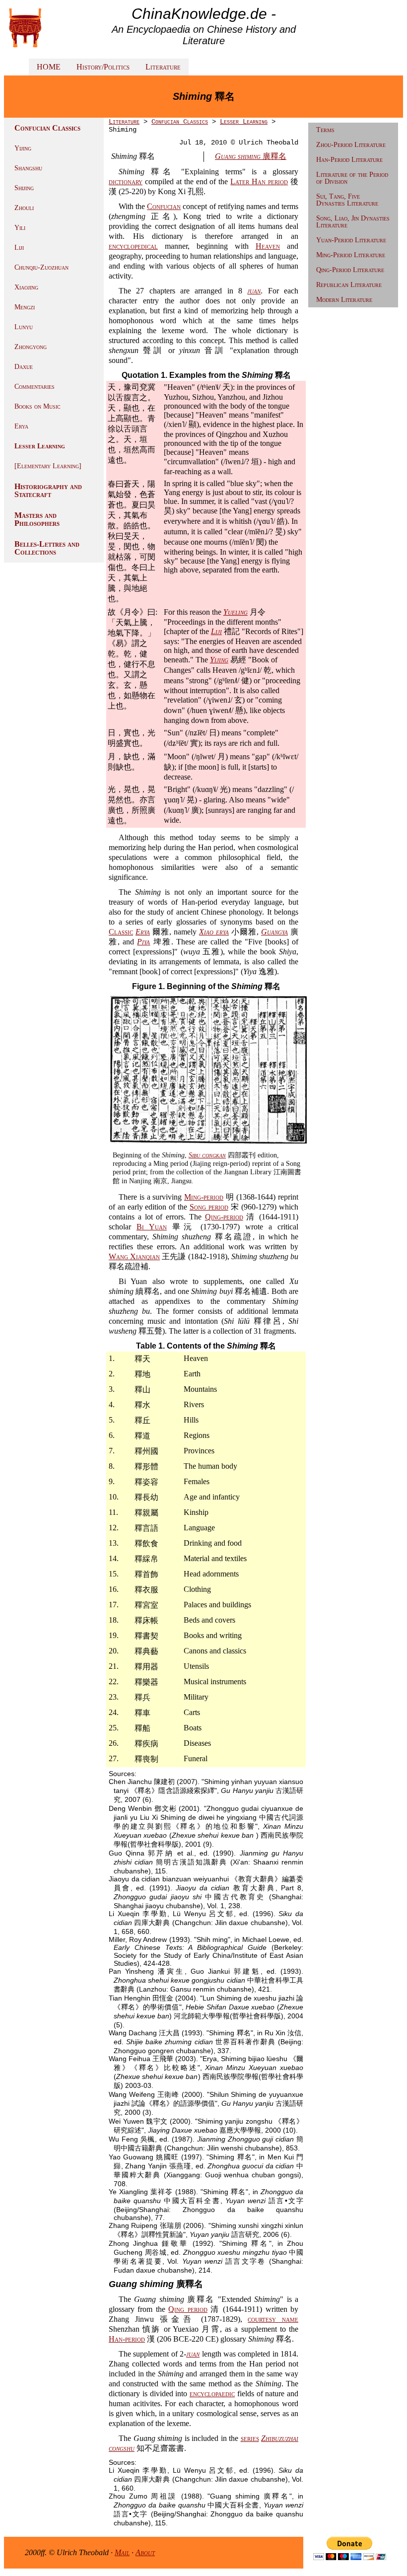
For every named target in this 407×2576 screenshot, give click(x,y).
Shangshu (28, 168)
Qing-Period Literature (350, 270)
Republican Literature (349, 285)
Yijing (23, 148)
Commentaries (34, 387)
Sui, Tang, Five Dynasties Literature (347, 200)
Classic (121, 932)
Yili (20, 228)
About (145, 2552)
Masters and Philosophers (37, 519)
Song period (209, 1207)
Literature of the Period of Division (352, 178)
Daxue (24, 367)
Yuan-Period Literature (351, 240)
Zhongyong (31, 347)
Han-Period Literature (349, 160)
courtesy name (273, 2319)
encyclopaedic (212, 2394)
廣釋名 (251, 156)
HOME (49, 67)
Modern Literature (344, 300)
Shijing (24, 188)
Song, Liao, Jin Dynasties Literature (353, 222)
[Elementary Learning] (48, 466)
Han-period (127, 2339)
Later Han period (259, 181)
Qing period (188, 2309)
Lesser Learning (40, 446)
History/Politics (103, 67)
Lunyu (24, 327)
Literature (163, 67)
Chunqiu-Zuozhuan (41, 267)
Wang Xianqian (134, 1256)
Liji (19, 248)
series (250, 2438)
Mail (122, 2552)
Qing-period (224, 1217)
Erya (21, 426)
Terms (325, 130)
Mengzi (25, 307)
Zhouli (24, 208)
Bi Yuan (152, 1227)
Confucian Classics (180, 122)
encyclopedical (133, 246)
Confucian (164, 206)
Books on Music (37, 406)
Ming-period (204, 1197)
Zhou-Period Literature (351, 145)
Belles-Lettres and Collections (47, 548)
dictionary (126, 181)
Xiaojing (26, 287)
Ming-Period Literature (351, 255)
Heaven (268, 246)
